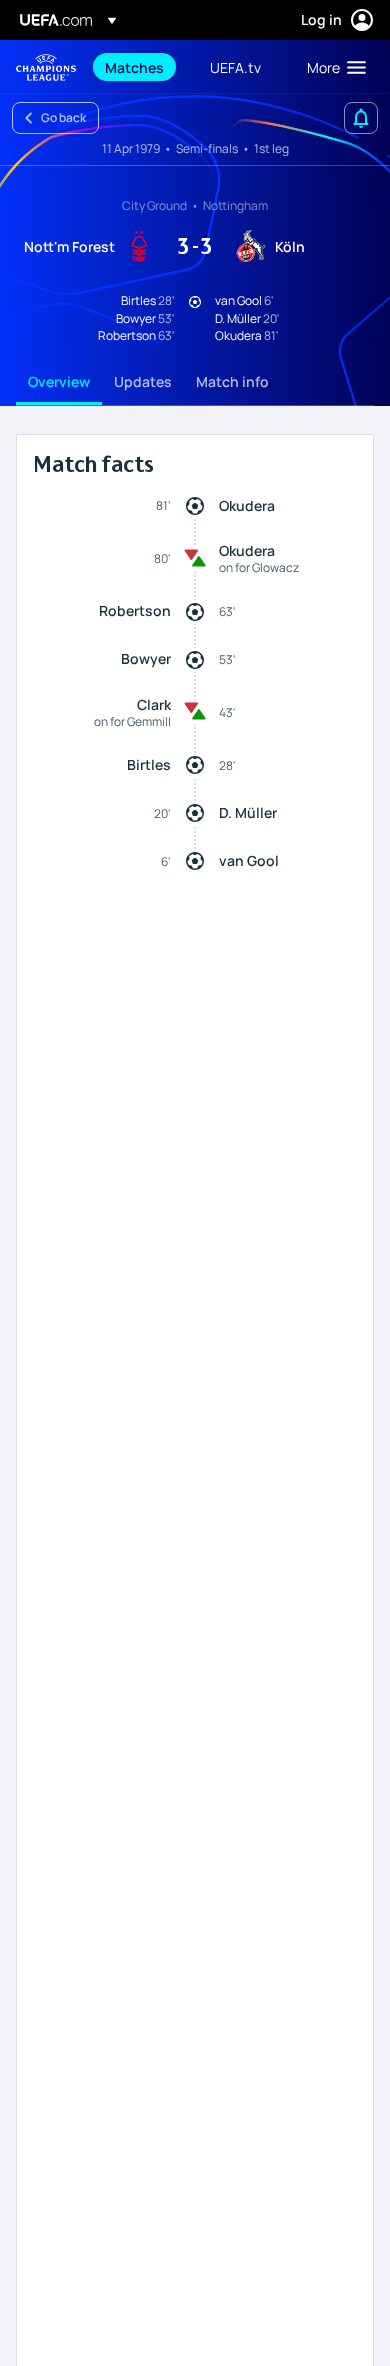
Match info (232, 381)
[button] (332, 67)
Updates (143, 381)
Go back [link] (63, 117)
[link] (134, 67)
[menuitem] (140, 67)
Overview (59, 381)
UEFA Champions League (46, 67)
